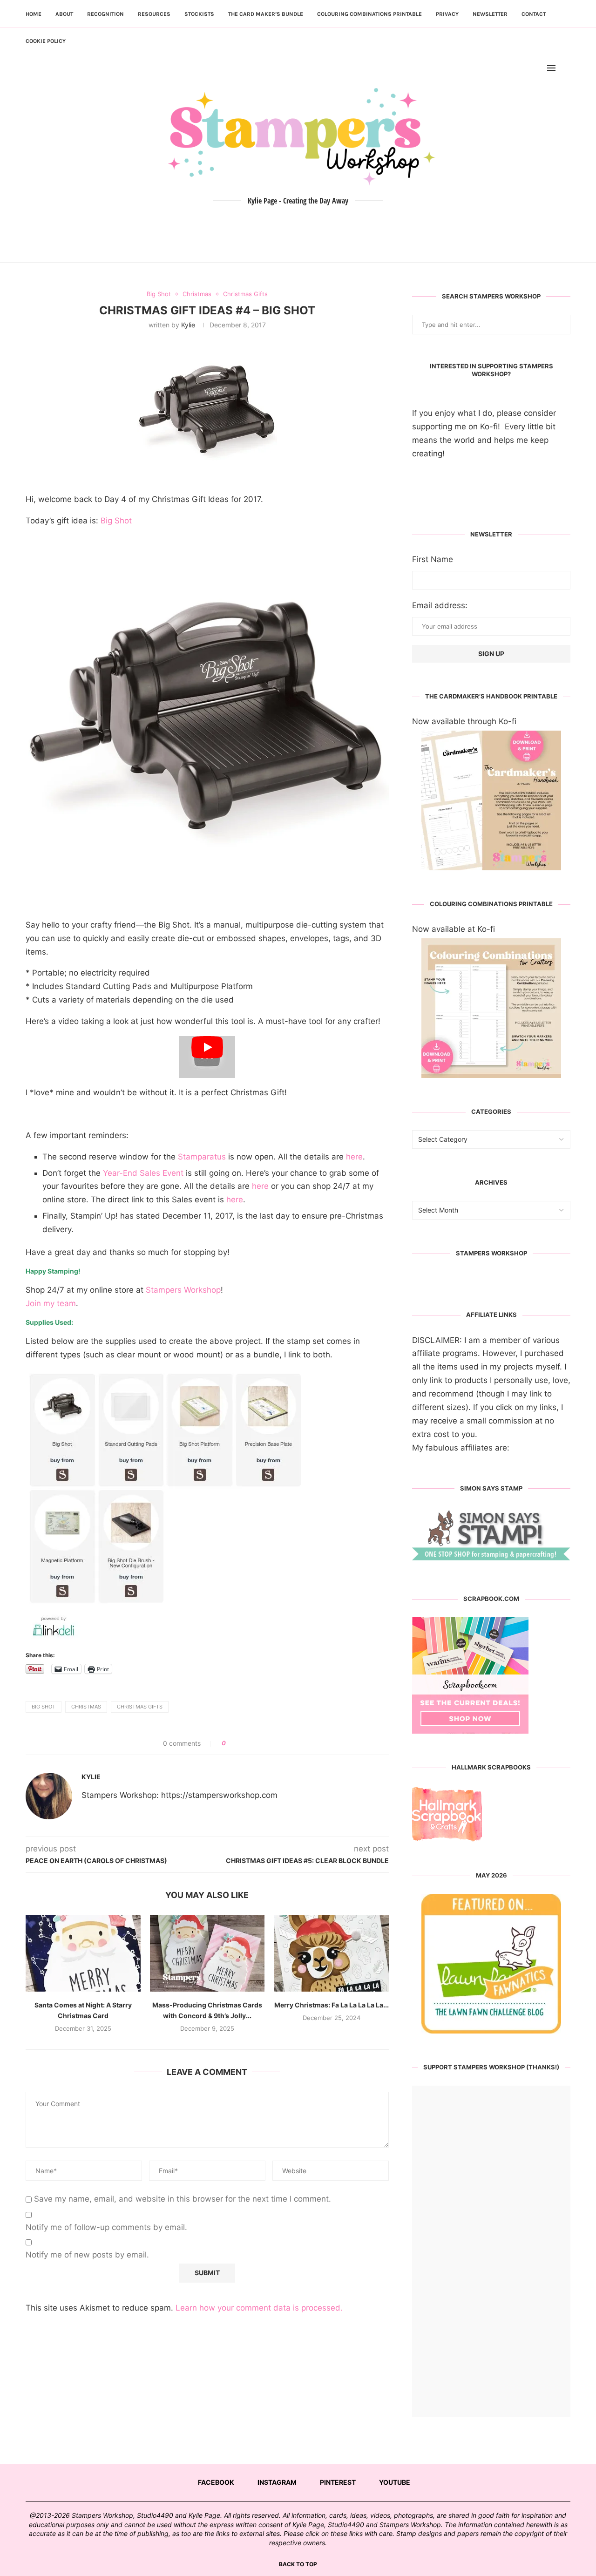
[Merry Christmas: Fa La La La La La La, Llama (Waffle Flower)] (331, 1953)
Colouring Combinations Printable (369, 14)
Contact (534, 14)
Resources (154, 14)
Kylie (188, 325)
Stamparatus (202, 1157)
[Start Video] (207, 1057)
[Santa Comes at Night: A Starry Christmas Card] (83, 1953)
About (64, 14)
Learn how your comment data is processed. (259, 2308)
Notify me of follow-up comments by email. (106, 2227)
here (354, 1157)
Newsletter (490, 14)
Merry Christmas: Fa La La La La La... (332, 2005)
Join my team (51, 1303)
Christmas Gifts (140, 1707)
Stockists (199, 14)
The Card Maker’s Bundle (266, 14)
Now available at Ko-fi (454, 929)
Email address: (440, 605)
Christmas (86, 1707)
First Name (433, 559)
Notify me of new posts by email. (87, 2255)
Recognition (105, 14)
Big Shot (116, 521)
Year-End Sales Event (143, 1173)
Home (34, 14)
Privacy (447, 14)
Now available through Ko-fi (464, 721)
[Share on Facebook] (236, 1743)
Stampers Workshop (183, 1290)
